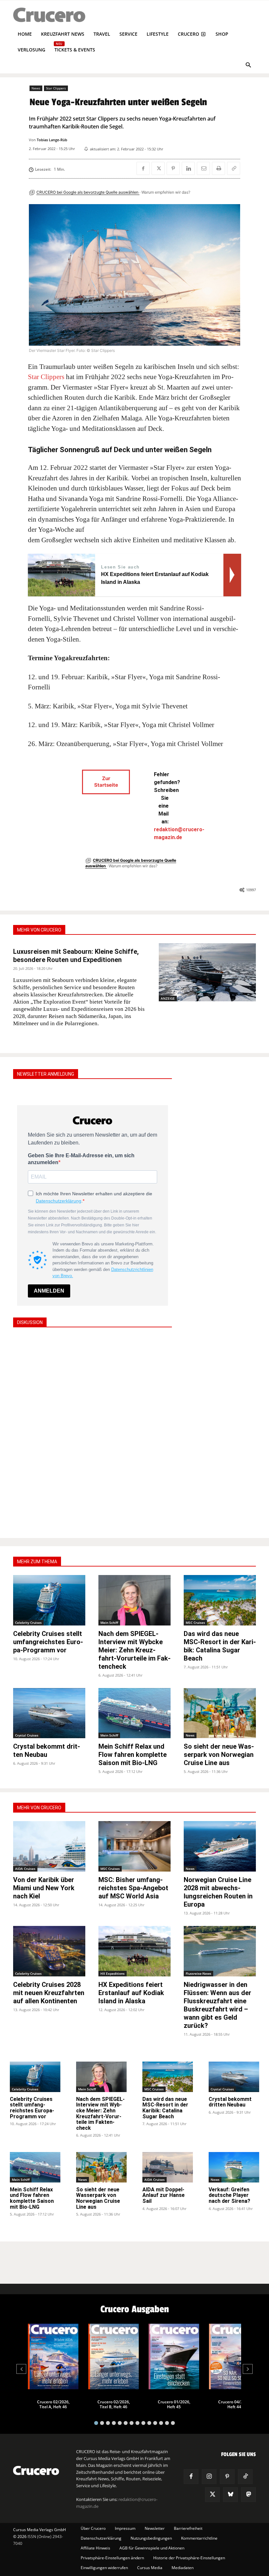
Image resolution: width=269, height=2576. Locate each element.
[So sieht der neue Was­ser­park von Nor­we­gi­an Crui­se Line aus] (220, 1713)
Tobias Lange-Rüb (52, 140)
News (36, 88)
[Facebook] (143, 168)
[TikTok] (245, 2477)
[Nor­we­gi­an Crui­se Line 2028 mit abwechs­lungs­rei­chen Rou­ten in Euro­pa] (220, 1846)
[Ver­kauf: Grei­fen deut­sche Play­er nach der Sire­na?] (234, 2167)
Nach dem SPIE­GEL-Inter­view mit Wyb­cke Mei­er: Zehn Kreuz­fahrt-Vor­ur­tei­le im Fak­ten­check (134, 1650)
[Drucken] (218, 168)
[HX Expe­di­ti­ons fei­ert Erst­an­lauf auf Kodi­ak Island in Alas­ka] (134, 1951)
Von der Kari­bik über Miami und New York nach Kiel (44, 1888)
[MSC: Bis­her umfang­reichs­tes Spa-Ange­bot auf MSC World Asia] (134, 1846)
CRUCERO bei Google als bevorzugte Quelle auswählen (88, 192)
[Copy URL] (234, 168)
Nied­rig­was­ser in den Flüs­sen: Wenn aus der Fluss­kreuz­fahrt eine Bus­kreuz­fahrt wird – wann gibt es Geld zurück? (217, 2005)
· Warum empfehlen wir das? (165, 192)
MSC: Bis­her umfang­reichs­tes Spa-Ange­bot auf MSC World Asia (133, 1888)
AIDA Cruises (25, 1869)
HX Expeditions (113, 1973)
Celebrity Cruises (28, 1623)
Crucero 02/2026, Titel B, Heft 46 (114, 2404)
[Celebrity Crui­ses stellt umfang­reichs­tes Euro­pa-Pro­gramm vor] (49, 1600)
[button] (248, 66)
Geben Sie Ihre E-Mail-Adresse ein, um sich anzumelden (81, 1159)
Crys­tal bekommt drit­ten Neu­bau (47, 1750)
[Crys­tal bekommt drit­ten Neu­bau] (49, 1713)
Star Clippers (56, 88)
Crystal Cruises (27, 1735)
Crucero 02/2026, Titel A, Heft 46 (53, 2404)
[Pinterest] (173, 168)
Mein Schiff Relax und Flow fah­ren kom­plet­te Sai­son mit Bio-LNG (133, 1755)
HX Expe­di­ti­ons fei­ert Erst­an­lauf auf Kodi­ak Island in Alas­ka (131, 1993)
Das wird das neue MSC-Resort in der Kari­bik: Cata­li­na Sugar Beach (165, 2108)
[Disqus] (93, 1432)
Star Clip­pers (46, 377)
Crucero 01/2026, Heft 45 (174, 2404)
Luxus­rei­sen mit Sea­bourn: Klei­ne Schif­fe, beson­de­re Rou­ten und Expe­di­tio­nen (76, 956)
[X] (158, 168)
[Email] (203, 168)
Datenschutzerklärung (59, 1201)
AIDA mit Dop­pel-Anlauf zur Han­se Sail (164, 2195)
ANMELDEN (49, 1291)
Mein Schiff (109, 1623)
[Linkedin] (188, 168)
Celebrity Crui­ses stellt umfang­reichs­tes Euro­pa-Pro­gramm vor (48, 1642)
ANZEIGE (168, 998)
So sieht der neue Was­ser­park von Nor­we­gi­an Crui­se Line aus (219, 1755)
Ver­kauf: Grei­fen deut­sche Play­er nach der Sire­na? (229, 2195)
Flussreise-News (198, 1973)
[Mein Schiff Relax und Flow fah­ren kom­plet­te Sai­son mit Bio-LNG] (134, 1713)
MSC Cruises (195, 1623)
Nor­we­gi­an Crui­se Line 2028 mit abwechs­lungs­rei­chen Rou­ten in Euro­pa (218, 1892)
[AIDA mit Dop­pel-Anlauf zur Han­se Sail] (168, 2167)
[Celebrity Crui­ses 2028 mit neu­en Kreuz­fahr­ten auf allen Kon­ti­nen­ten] (49, 1951)
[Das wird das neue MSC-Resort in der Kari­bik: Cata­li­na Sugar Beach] (220, 1600)
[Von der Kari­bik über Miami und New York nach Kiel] (49, 1846)
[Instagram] (209, 2477)
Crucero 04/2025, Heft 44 (234, 2404)
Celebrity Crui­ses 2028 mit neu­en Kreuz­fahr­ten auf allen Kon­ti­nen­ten (49, 1993)
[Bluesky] (230, 2495)
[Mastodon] (248, 2495)
